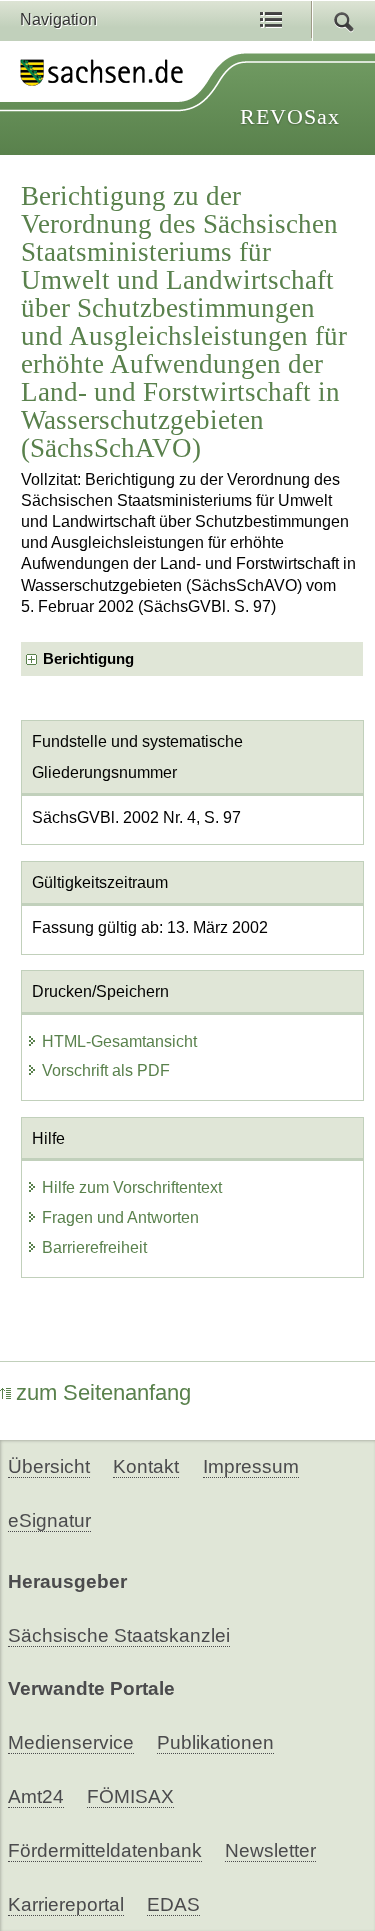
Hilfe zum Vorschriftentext (132, 1187)
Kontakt (146, 1466)
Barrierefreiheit (94, 1247)
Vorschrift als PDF (106, 1070)
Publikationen (215, 1742)
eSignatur (49, 1520)
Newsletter (270, 1850)
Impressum (251, 1466)
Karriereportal (66, 1904)
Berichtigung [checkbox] (88, 659)
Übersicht (49, 1466)
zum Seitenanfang (103, 1392)
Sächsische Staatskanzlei (119, 1635)
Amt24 (36, 1796)
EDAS (173, 1904)
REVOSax (290, 116)
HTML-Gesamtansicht (119, 1041)
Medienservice (71, 1742)
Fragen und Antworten (120, 1217)
